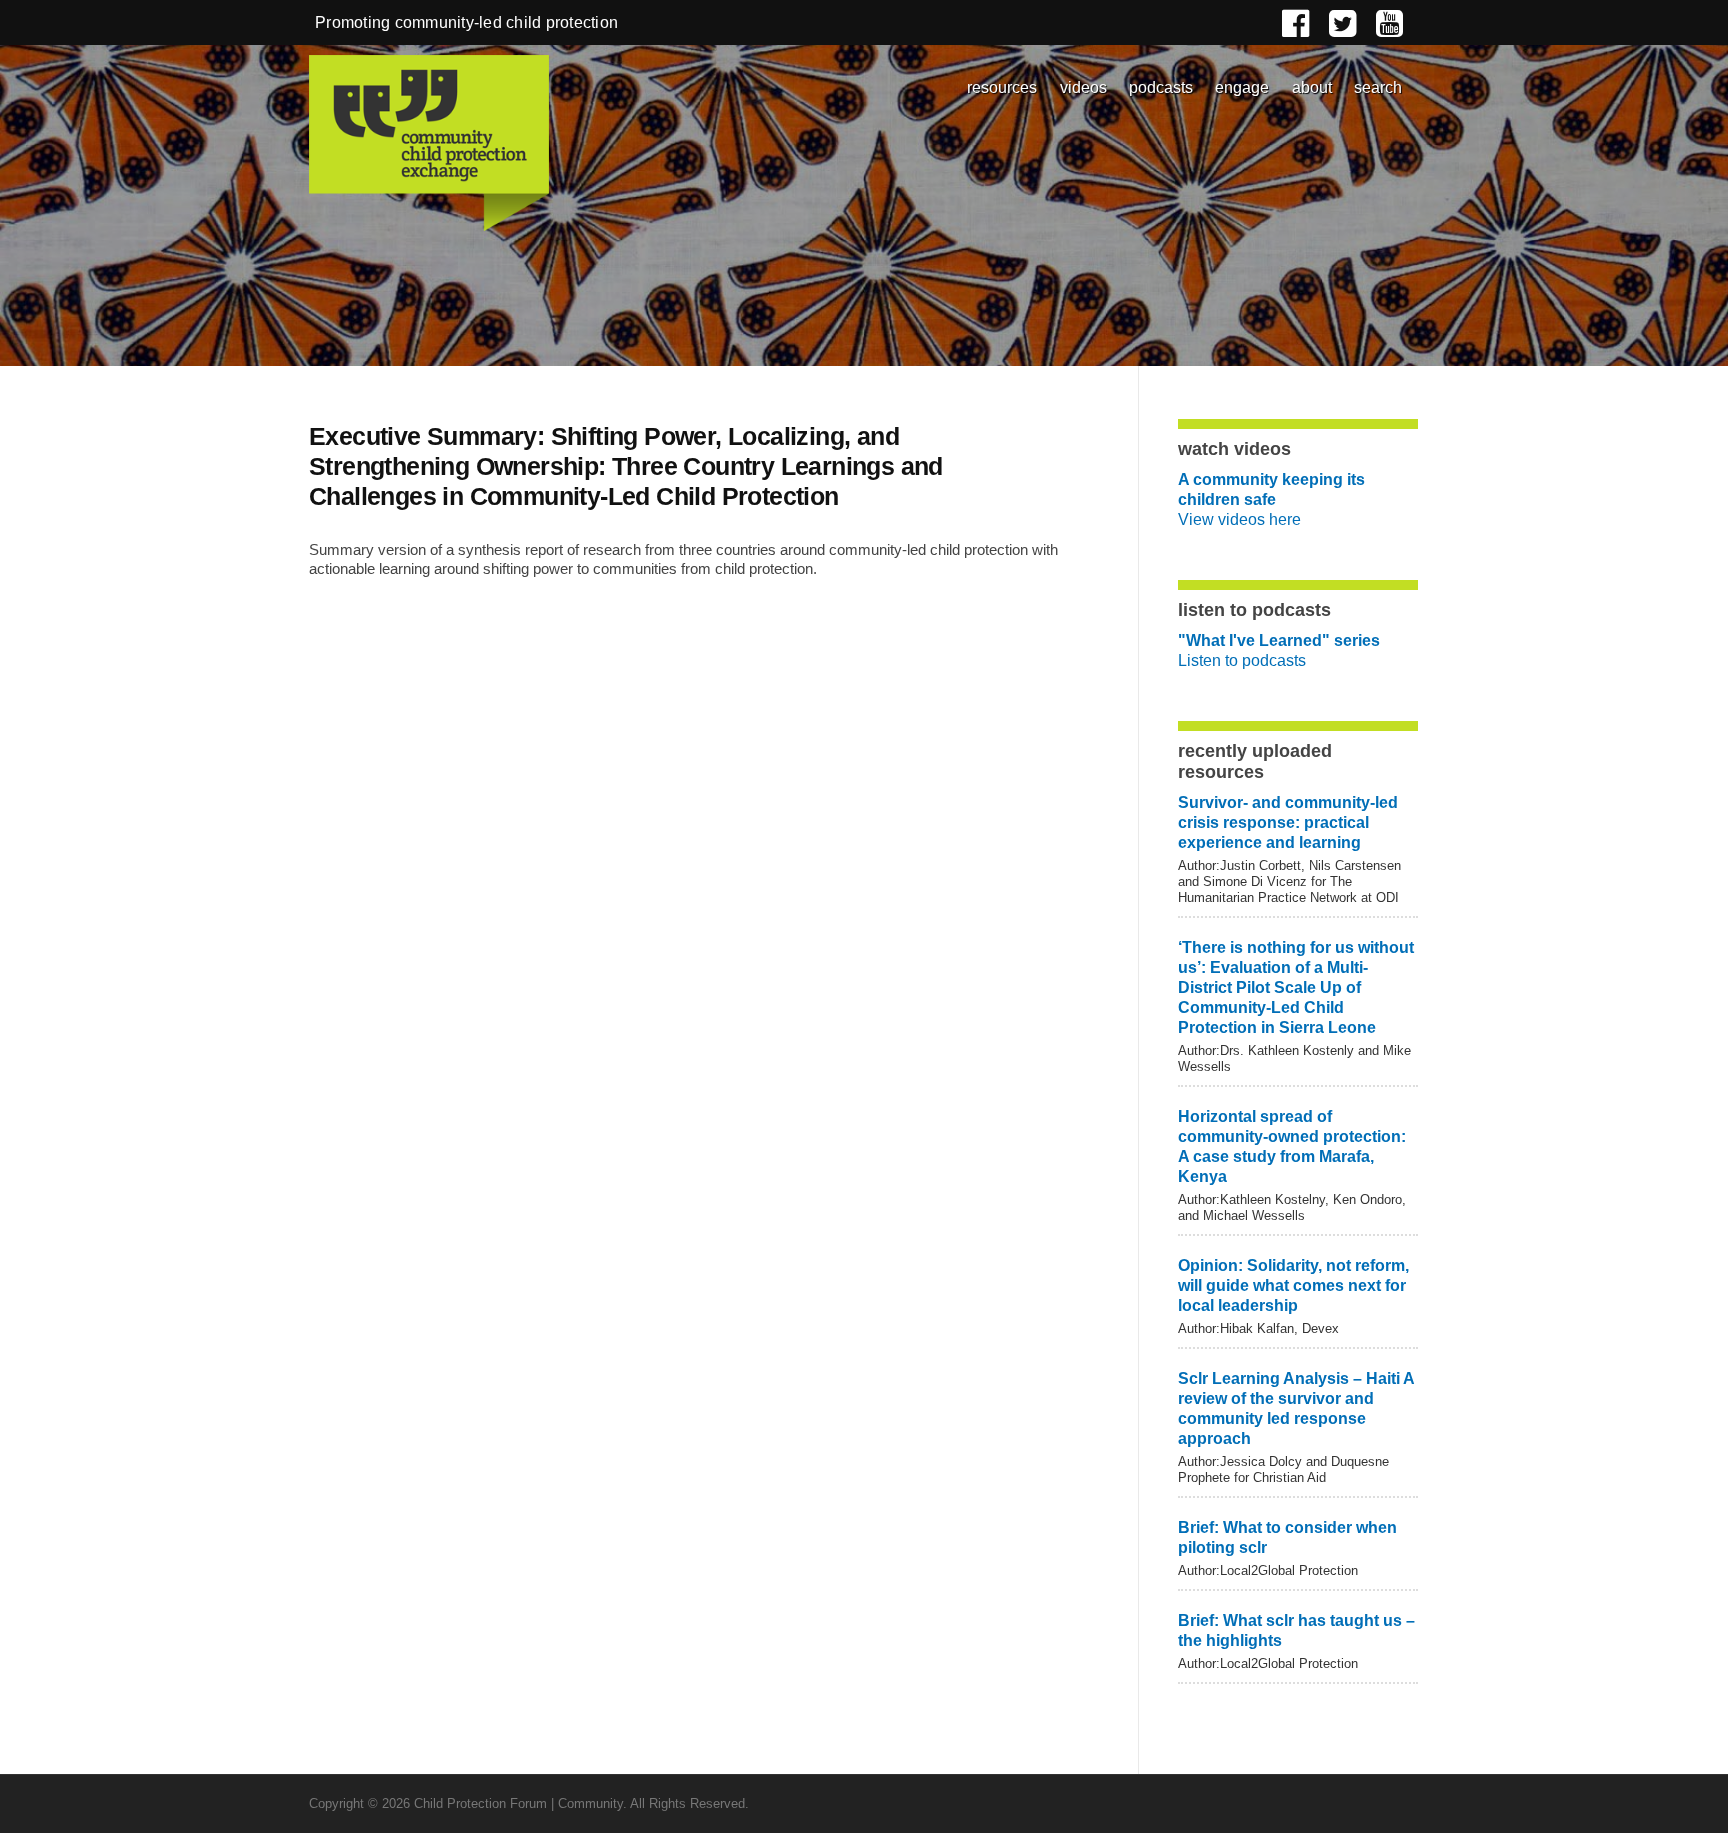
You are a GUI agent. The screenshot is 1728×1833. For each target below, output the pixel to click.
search (1378, 87)
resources (1002, 87)
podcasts (1161, 87)
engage (1242, 87)
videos (1083, 87)
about (1312, 87)
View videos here (1271, 499)
